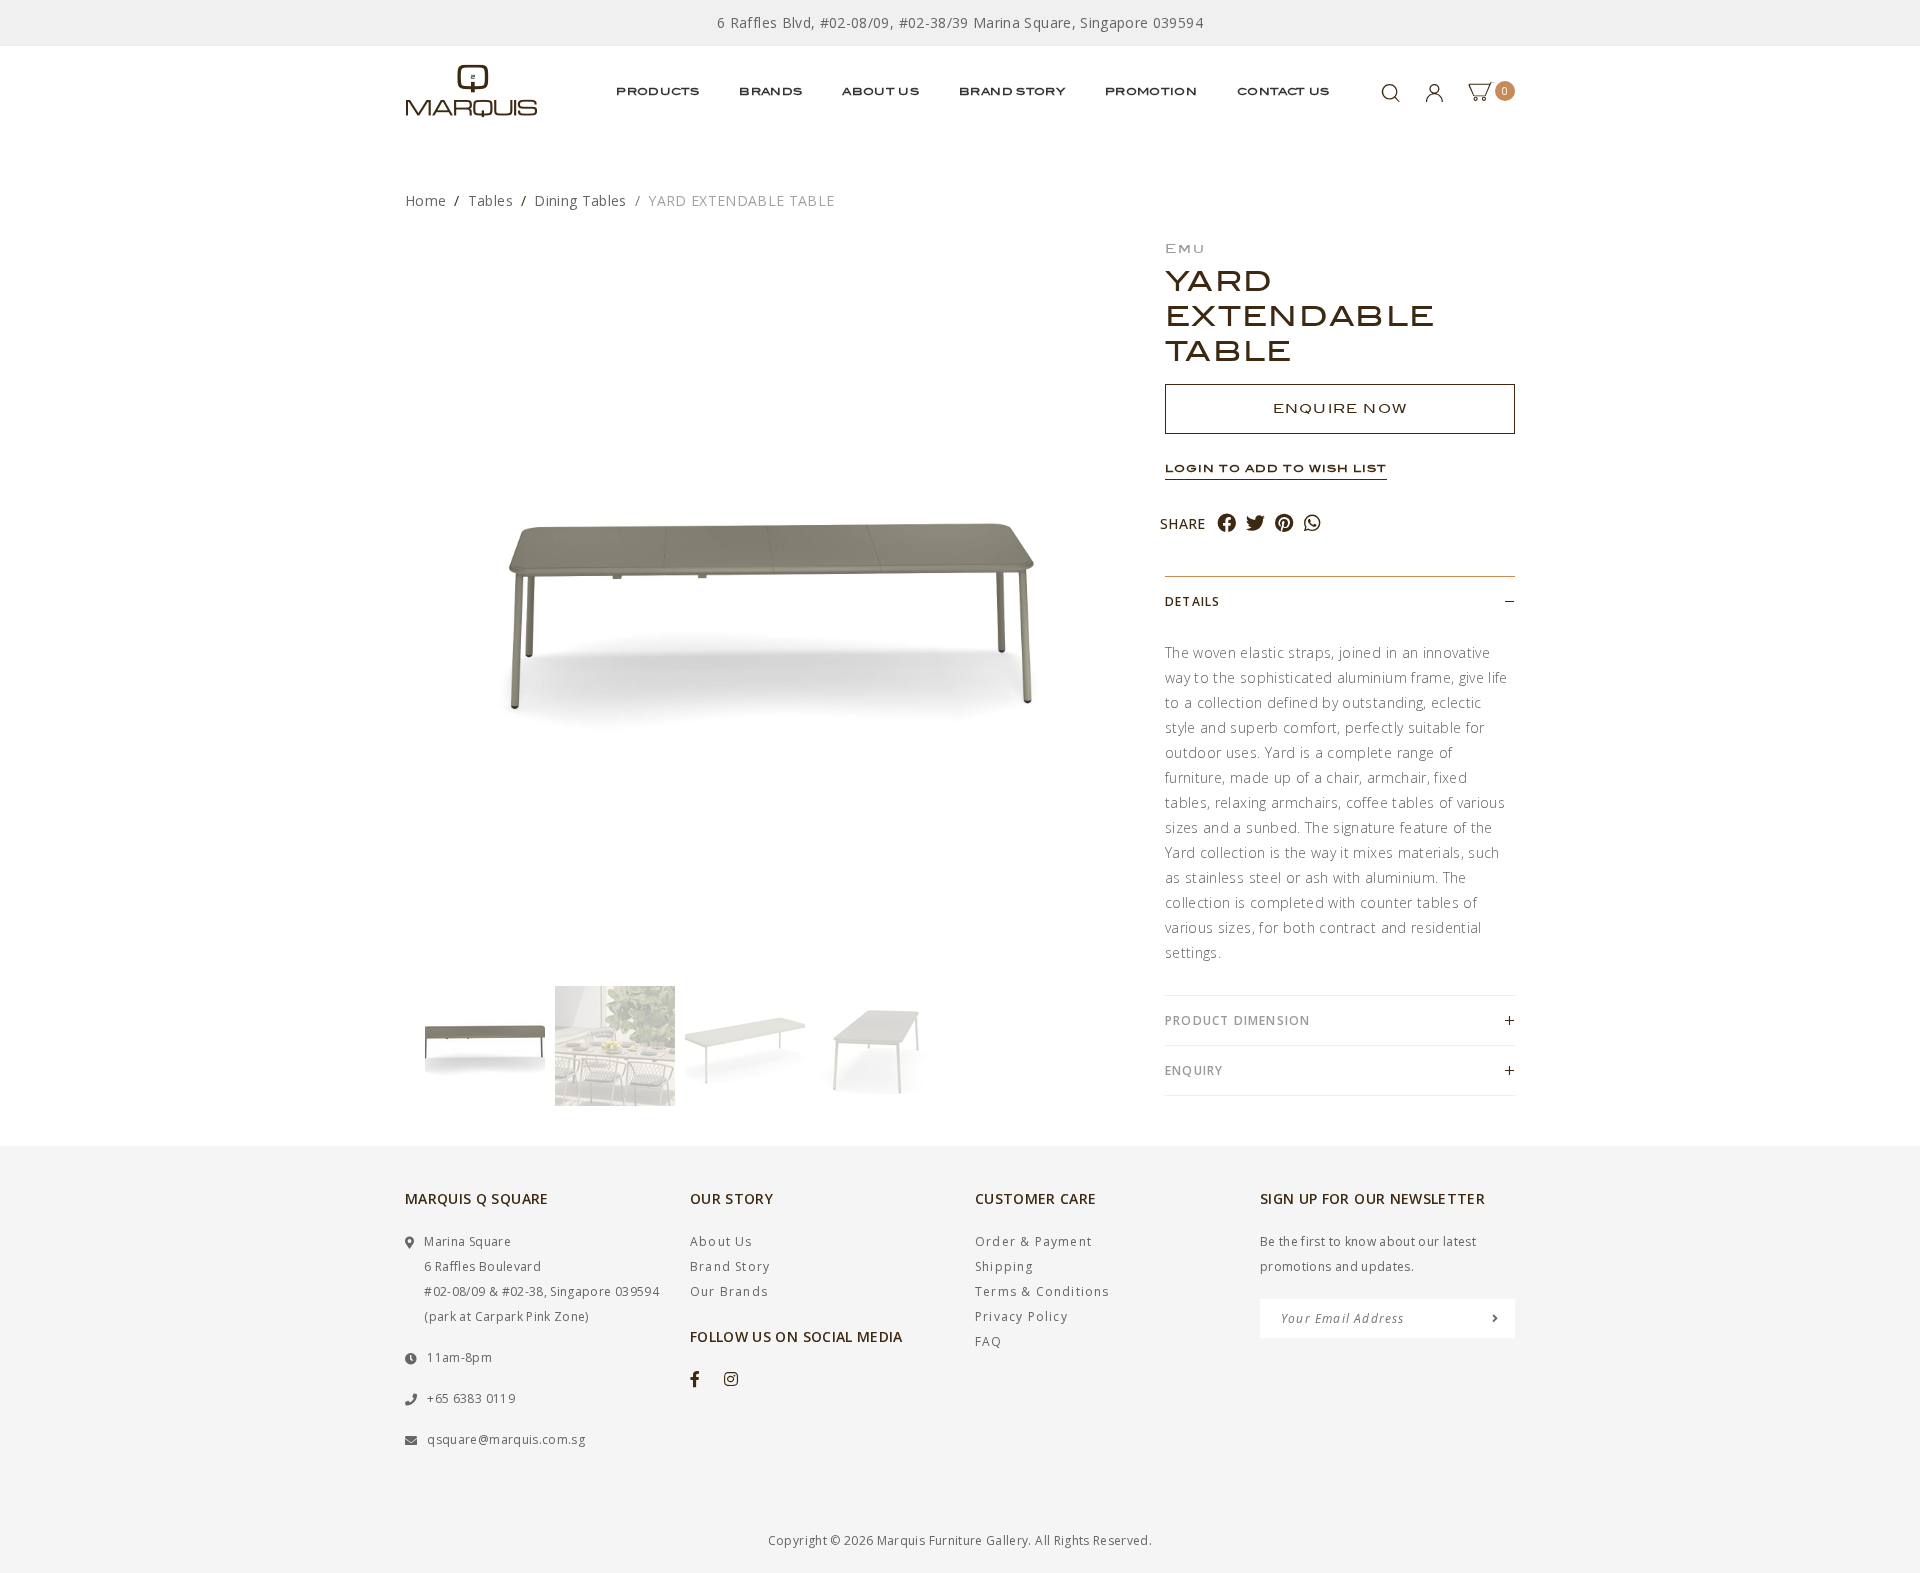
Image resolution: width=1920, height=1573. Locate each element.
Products (657, 91)
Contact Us (1283, 91)
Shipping (1004, 1266)
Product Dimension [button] (1237, 1020)
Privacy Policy (1021, 1316)
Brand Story (1012, 91)
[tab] (1340, 601)
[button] (415, 1046)
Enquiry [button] (1194, 1070)
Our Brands (729, 1291)
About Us (880, 91)
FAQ (989, 1341)
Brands (770, 91)
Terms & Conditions (1042, 1291)
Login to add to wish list (1276, 468)
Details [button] (1192, 601)
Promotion (1151, 91)
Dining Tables (580, 200)
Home (425, 200)
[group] (485, 1046)
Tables (490, 200)
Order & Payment (1033, 1241)
